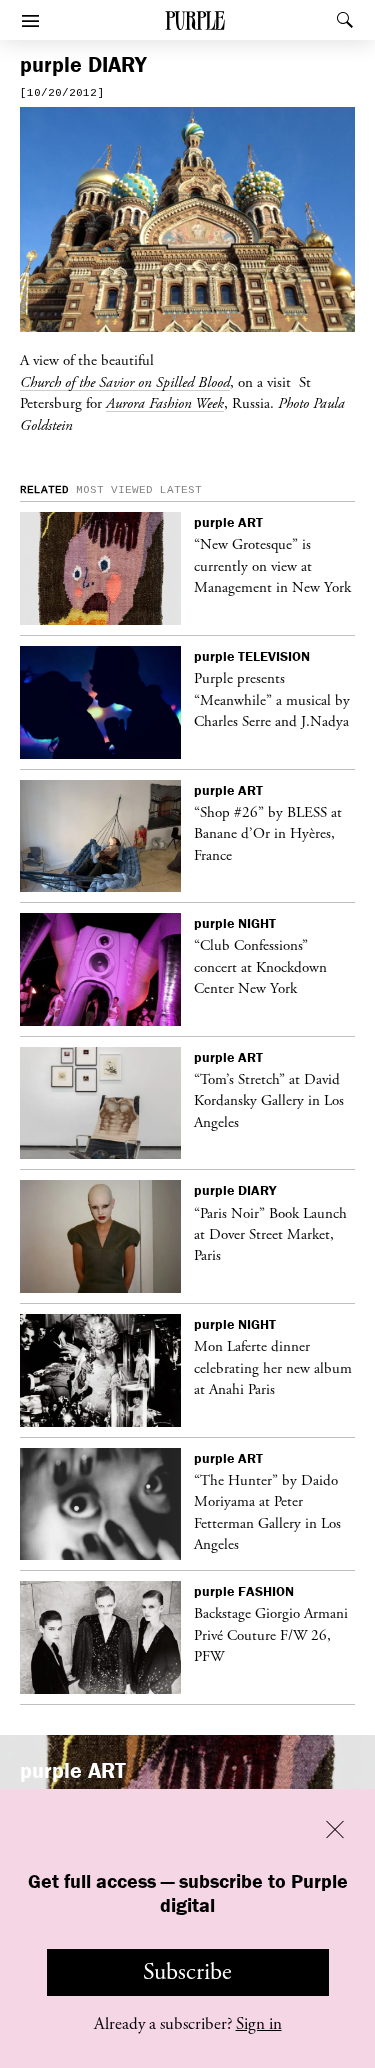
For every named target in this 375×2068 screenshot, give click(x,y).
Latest (181, 490)
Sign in (259, 2024)
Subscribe (187, 1972)
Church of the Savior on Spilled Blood (125, 382)
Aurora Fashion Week (165, 403)
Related (44, 490)
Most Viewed (114, 490)
